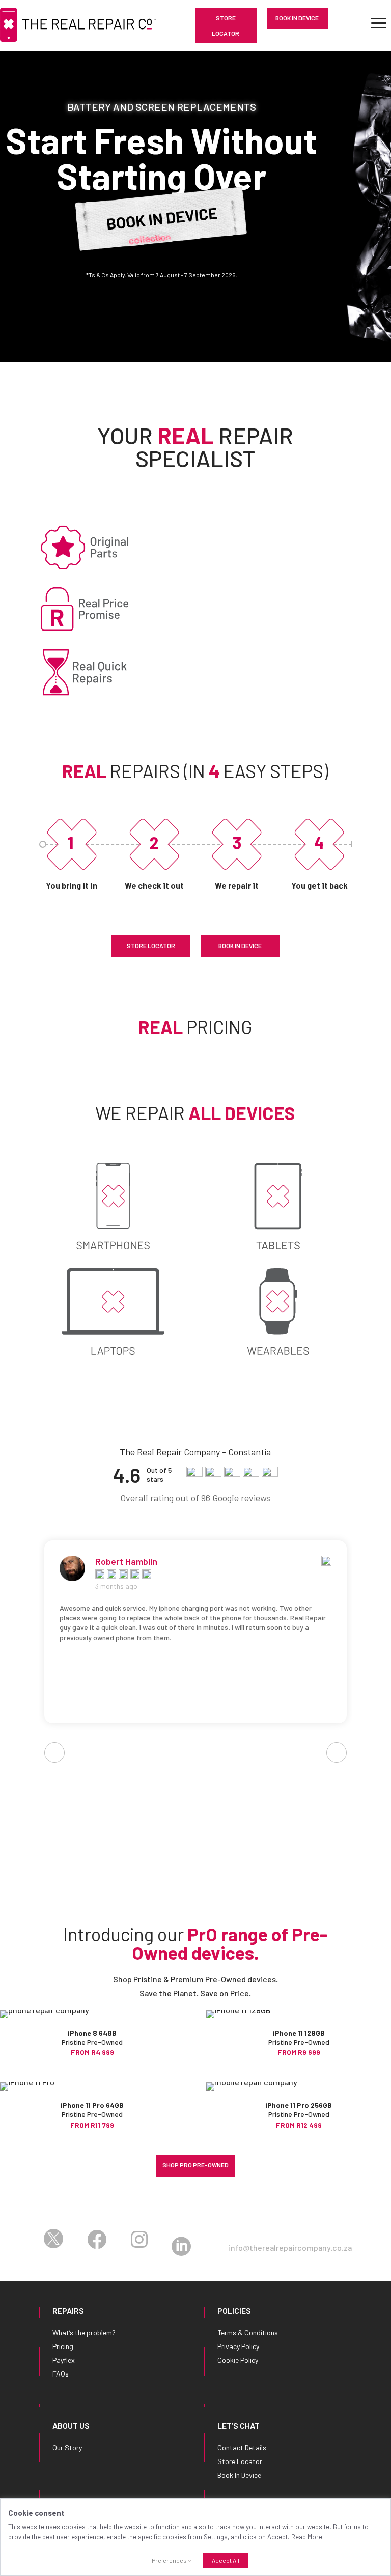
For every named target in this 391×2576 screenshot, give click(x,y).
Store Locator (226, 25)
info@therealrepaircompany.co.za (290, 2248)
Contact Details (242, 2448)
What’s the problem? (84, 2332)
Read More (307, 2537)
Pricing (63, 2346)
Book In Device (297, 18)
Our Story (67, 2448)
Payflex (64, 2360)
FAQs (61, 2374)
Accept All (226, 2560)
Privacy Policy (238, 2346)
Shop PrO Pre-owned (195, 2165)
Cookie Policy (238, 2360)
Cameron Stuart (128, 1561)
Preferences (169, 2560)
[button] (5, 189)
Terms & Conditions (248, 2332)
